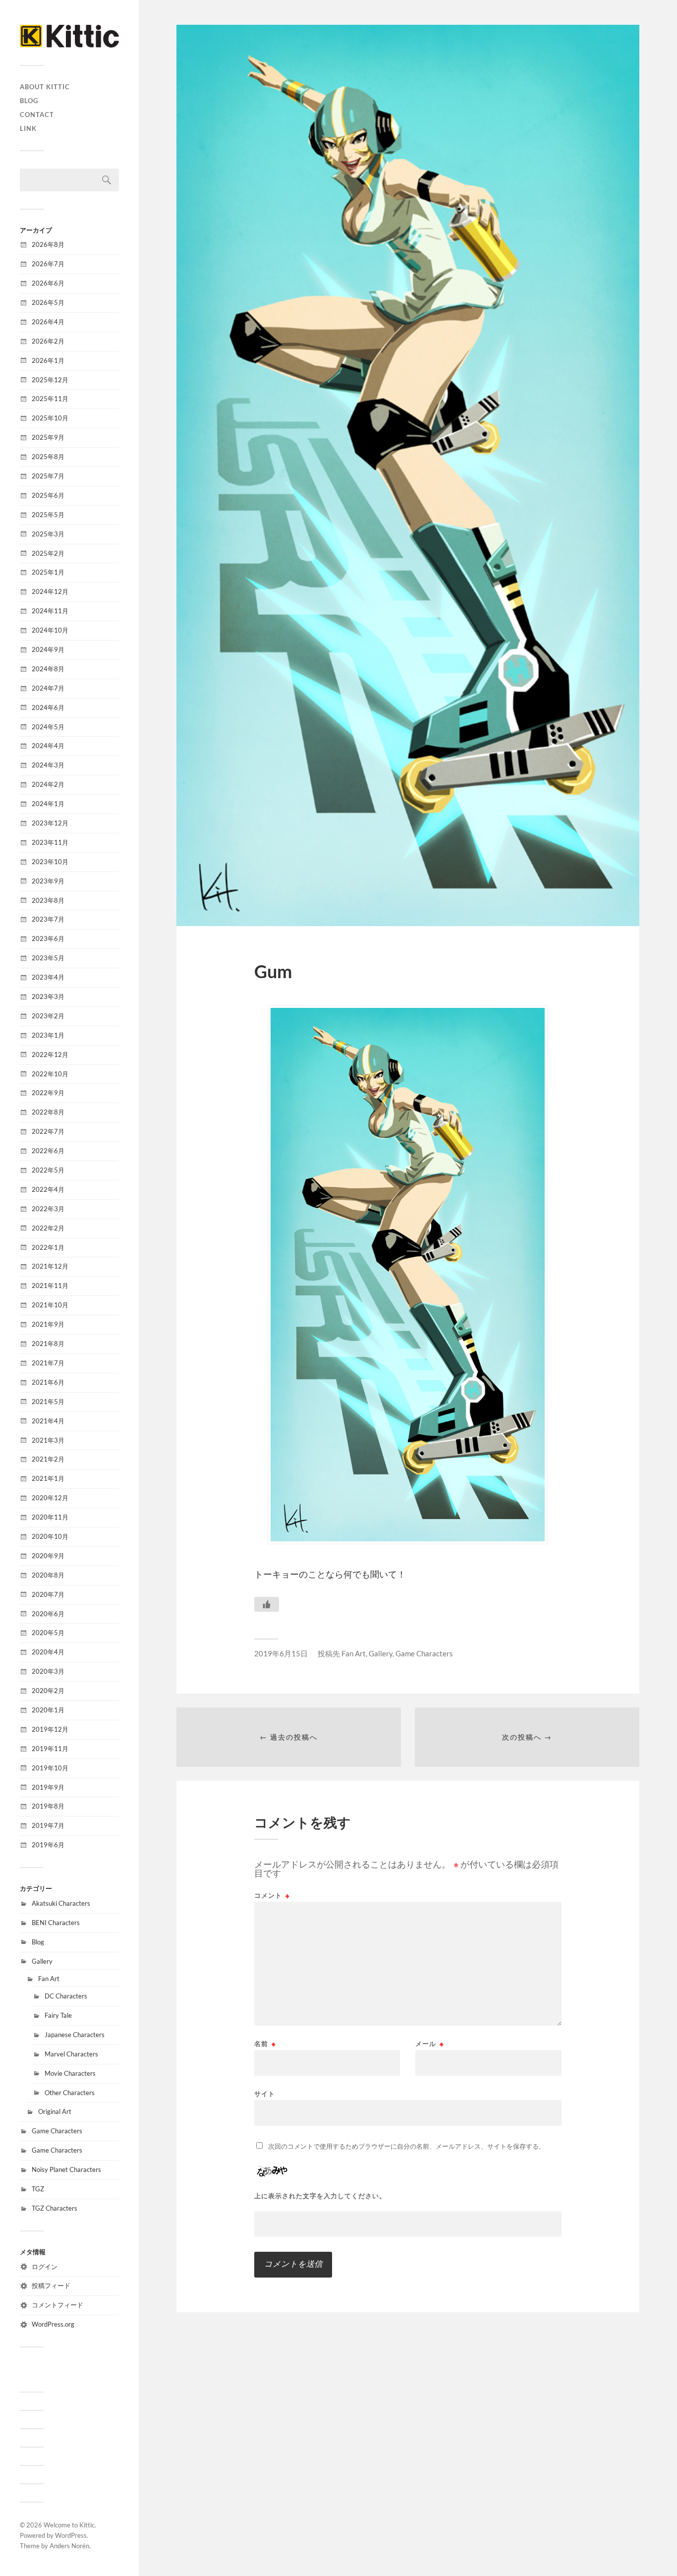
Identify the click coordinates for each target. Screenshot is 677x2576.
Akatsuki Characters (61, 1903)
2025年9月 (48, 437)
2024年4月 (48, 746)
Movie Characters (70, 2073)
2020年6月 (48, 1614)
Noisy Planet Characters (66, 2169)
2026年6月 (48, 283)
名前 (265, 2044)
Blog (29, 101)
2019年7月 (48, 1825)
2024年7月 (48, 688)
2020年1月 (48, 1710)
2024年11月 (50, 611)
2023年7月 (48, 919)
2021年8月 (48, 1344)
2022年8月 (48, 1112)
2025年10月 (50, 418)
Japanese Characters (75, 2035)
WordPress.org (53, 2324)
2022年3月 (48, 1209)
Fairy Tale (58, 2015)
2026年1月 (48, 360)
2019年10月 (50, 1768)
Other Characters (70, 2093)
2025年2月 (48, 553)
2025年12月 (50, 380)
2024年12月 (50, 591)
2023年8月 (48, 900)
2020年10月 (50, 1536)
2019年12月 (50, 1729)
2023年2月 (48, 1016)
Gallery (42, 1961)
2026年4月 (48, 322)
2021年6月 (48, 1382)
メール (430, 2044)
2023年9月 (48, 881)
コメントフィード (57, 2305)
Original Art (55, 2111)
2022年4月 (48, 1189)
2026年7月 (48, 264)
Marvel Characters (71, 2054)
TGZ (38, 2189)
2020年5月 (48, 1633)
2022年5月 (48, 1170)
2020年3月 (48, 1671)
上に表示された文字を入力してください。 (320, 2196)
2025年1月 (48, 572)
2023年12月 (50, 823)
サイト (265, 2093)
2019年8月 (48, 1806)
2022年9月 (48, 1093)
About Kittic (45, 87)
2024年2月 (48, 784)
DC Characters (66, 1996)
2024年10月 (50, 630)
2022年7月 (48, 1131)
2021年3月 (48, 1440)
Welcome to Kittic (69, 2525)
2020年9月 (48, 1556)
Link (28, 128)
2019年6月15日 (281, 1653)
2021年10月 (50, 1305)
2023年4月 (48, 977)
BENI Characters (56, 1923)
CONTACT (37, 115)
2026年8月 (48, 244)
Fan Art (49, 1979)
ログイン (45, 2267)
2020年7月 (48, 1594)
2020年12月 (50, 1498)
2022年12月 (50, 1054)
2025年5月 (48, 515)
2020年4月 (48, 1652)
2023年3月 (48, 996)
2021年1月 (48, 1478)
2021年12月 (50, 1266)
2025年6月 (48, 495)
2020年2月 (48, 1691)
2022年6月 (48, 1151)
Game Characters (57, 2131)
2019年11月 (50, 1749)
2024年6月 (48, 707)
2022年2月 (48, 1228)
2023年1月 (48, 1035)
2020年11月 (50, 1517)
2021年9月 (48, 1324)
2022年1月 (48, 1247)
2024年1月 (48, 804)
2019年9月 (48, 1787)
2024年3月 (48, 765)
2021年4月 (48, 1421)
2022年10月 (50, 1074)
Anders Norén (69, 2546)
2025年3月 (48, 534)
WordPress (71, 2535)
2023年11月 (50, 842)
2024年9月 (48, 649)
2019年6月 (48, 1845)
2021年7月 (48, 1363)
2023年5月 (48, 958)
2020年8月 (48, 1575)
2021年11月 (50, 1286)
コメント (272, 1896)
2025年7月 (48, 476)
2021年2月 (48, 1459)
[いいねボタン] (267, 1604)
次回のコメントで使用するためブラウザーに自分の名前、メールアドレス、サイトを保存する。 (407, 2146)
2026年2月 (48, 341)
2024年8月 (48, 669)
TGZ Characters (55, 2208)
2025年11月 (50, 399)
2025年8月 (48, 457)
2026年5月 (48, 302)
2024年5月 (48, 727)
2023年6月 (48, 938)
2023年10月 (50, 862)
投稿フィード (51, 2285)
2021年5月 (48, 1402)
